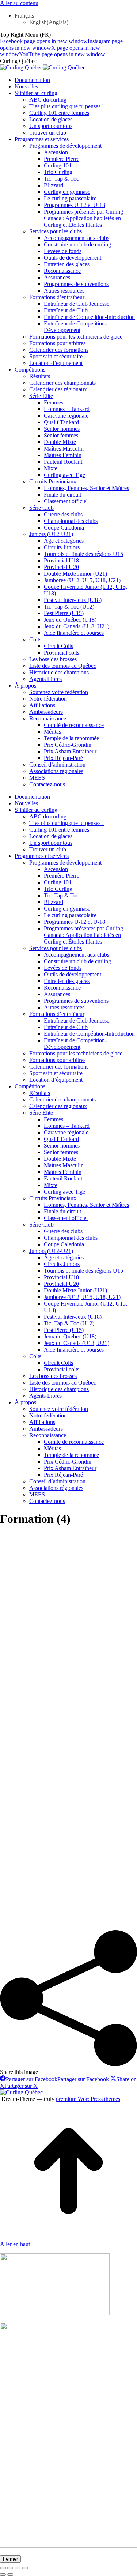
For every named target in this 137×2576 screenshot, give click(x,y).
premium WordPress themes (88, 2099)
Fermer (10, 2559)
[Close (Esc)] (3, 2568)
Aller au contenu (19, 3)
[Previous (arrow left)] (3, 2575)
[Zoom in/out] (25, 2568)
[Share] (10, 2568)
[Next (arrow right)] (10, 2575)
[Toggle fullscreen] (18, 2568)
